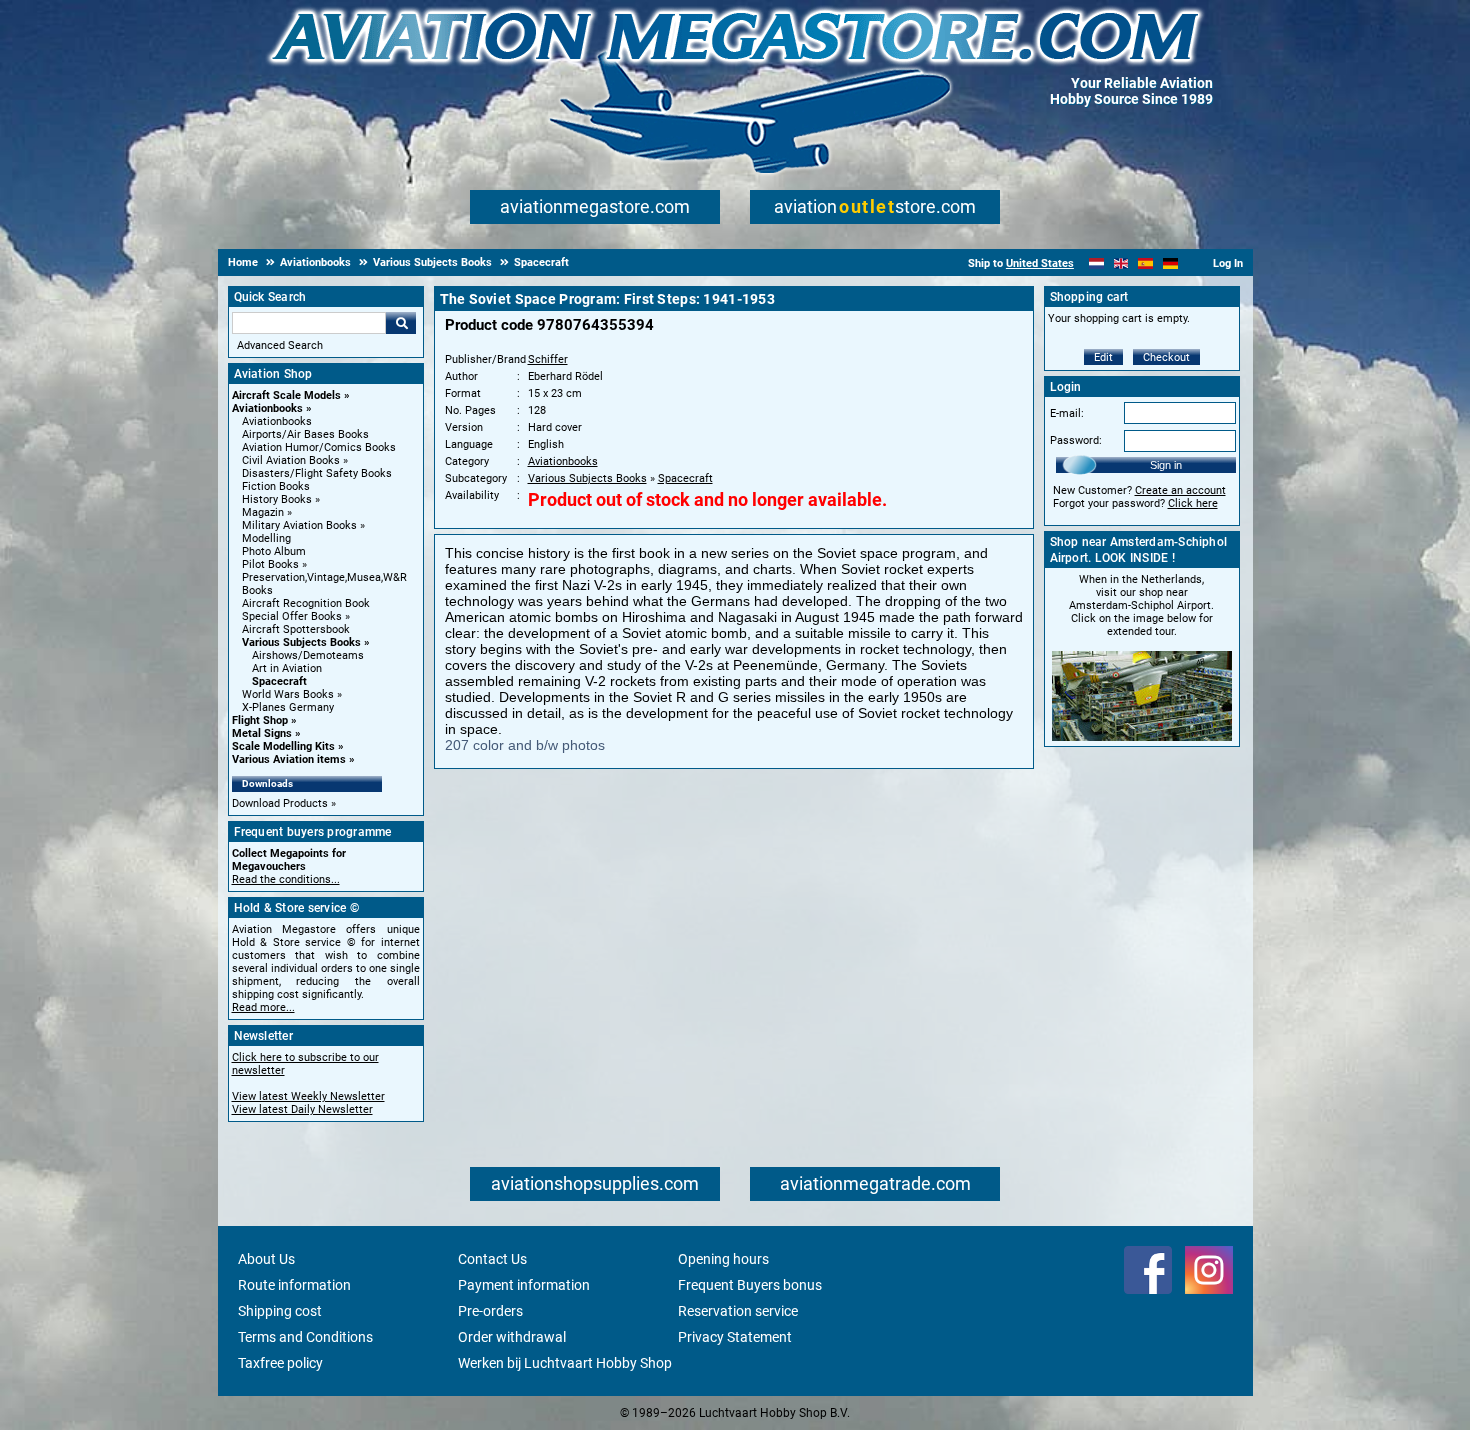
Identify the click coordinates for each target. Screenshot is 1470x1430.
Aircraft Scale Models (286, 395)
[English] (1121, 263)
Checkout (1166, 357)
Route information (294, 1285)
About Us (266, 1259)
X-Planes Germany (288, 707)
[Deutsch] (1170, 263)
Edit (1103, 357)
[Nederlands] (1096, 263)
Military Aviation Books (299, 525)
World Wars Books (288, 694)
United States (1040, 263)
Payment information (524, 1285)
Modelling (266, 538)
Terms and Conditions (305, 1337)
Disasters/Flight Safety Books (317, 473)
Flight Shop (260, 720)
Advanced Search (280, 345)
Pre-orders (490, 1311)
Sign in (1166, 465)
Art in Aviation (287, 668)
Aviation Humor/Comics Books (319, 447)
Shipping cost (280, 1311)
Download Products (280, 803)
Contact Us (492, 1259)
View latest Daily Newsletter (302, 1109)
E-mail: (1067, 413)
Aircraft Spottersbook (296, 629)
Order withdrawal (512, 1337)
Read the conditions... (286, 879)
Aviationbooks (267, 408)
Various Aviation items (289, 759)
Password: (1076, 440)
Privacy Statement (735, 1337)
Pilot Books (270, 564)
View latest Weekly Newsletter (308, 1096)
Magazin (263, 512)
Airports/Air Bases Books (305, 434)
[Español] (1145, 263)
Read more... (263, 1007)
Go (401, 323)
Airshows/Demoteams (308, 655)
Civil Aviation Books (291, 460)
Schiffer (548, 359)
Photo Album (274, 551)
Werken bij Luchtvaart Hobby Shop (565, 1363)
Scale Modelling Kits (283, 746)
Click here (1193, 503)
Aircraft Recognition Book (306, 603)
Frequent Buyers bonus (750, 1285)
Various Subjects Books (301, 642)
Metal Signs (262, 733)
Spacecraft (279, 681)
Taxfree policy (280, 1363)
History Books (277, 499)
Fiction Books (276, 486)
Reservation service (738, 1311)
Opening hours (723, 1259)
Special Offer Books (292, 616)
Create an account (1180, 490)
